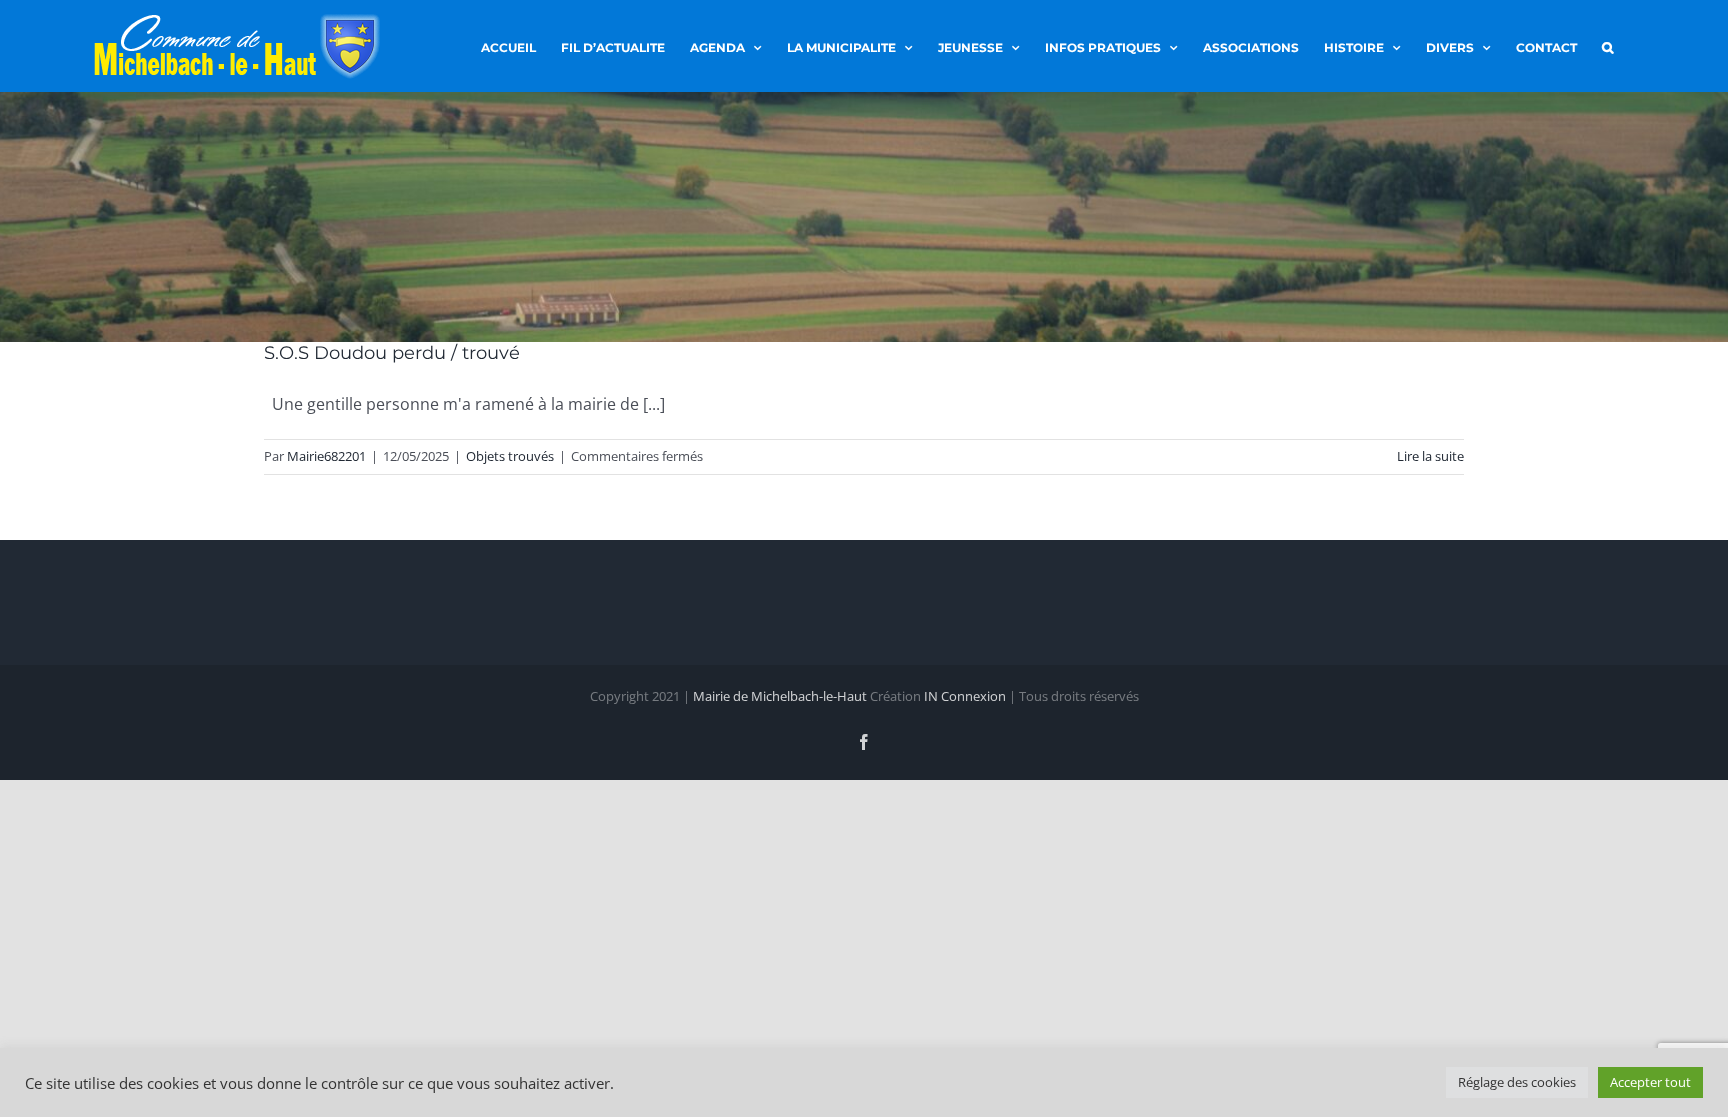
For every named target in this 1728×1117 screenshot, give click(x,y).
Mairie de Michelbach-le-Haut (780, 696)
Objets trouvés (510, 456)
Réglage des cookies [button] (1517, 1082)
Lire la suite (1430, 456)
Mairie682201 (326, 456)
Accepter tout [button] (1650, 1082)
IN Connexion (965, 696)
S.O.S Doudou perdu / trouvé (392, 353)
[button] (1607, 46)
